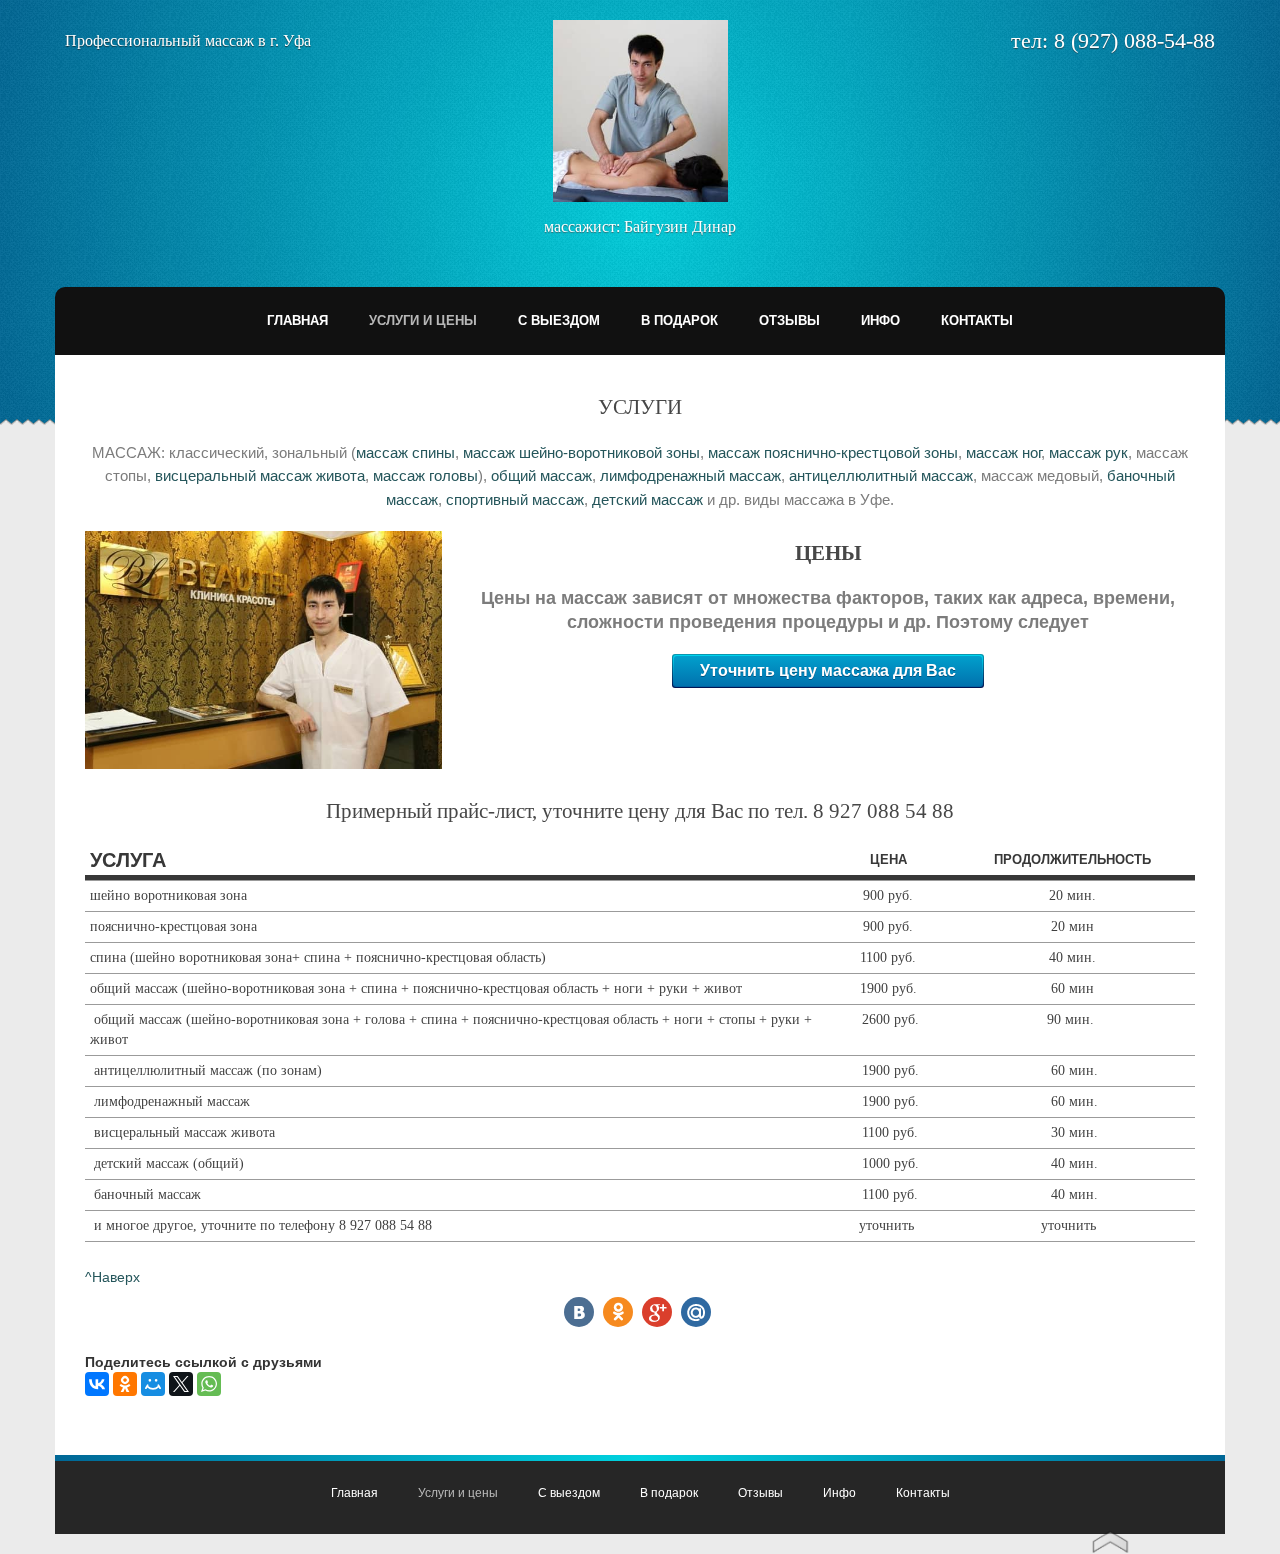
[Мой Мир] (153, 1384)
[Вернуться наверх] (1110, 1536)
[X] (181, 1384)
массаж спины (405, 452)
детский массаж (647, 499)
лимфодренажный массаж (690, 475)
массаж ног (1003, 452)
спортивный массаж (515, 499)
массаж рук (1088, 452)
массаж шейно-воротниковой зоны (581, 452)
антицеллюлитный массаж (881, 475)
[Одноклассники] (125, 1384)
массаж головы (425, 475)
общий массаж (541, 475)
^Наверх (112, 1277)
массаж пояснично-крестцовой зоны (833, 452)
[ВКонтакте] (97, 1384)
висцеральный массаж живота (260, 475)
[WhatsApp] (209, 1384)
